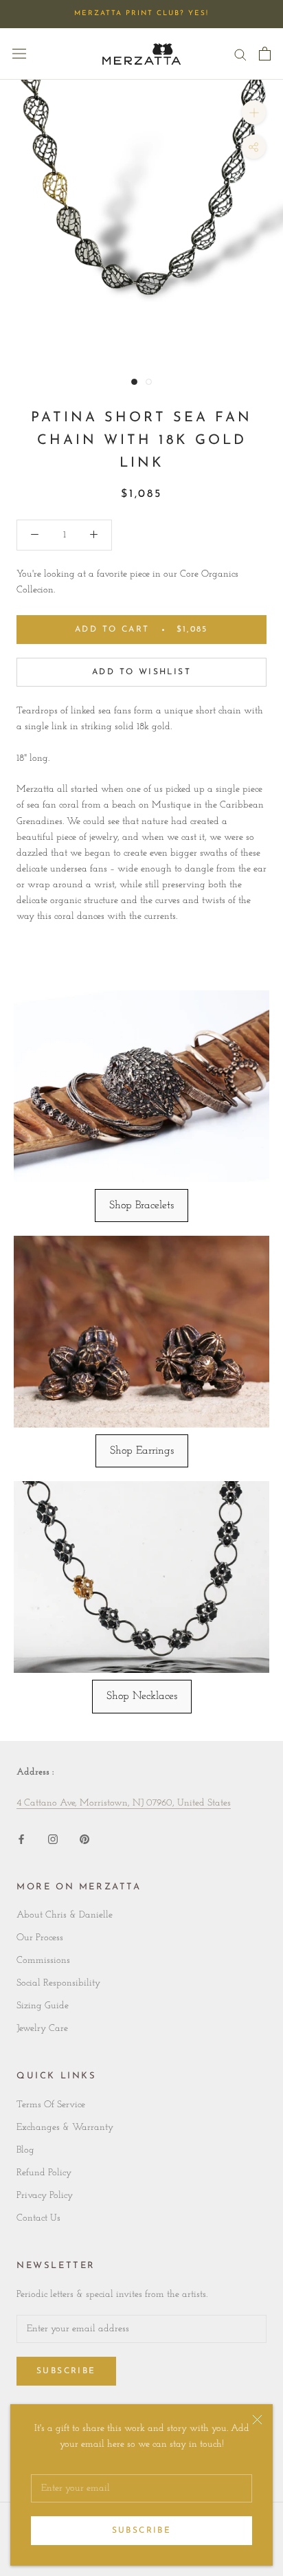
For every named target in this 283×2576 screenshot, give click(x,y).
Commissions (43, 1961)
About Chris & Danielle (65, 1915)
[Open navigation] (19, 54)
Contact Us (38, 2218)
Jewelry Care (42, 2029)
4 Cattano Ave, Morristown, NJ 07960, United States (124, 1803)
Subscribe (142, 2531)
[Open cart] (265, 54)
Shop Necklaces (142, 1696)
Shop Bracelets (141, 1206)
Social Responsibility (58, 1983)
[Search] (240, 54)
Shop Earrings (142, 1451)
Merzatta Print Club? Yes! (141, 13)
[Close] (257, 2420)
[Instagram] (53, 1839)
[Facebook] (21, 1839)
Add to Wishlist (141, 672)
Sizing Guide (43, 2006)
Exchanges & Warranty (65, 2128)
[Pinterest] (84, 1839)
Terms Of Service (51, 2105)
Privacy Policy (45, 2196)
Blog (25, 2150)
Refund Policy (44, 2173)
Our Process (40, 1938)
